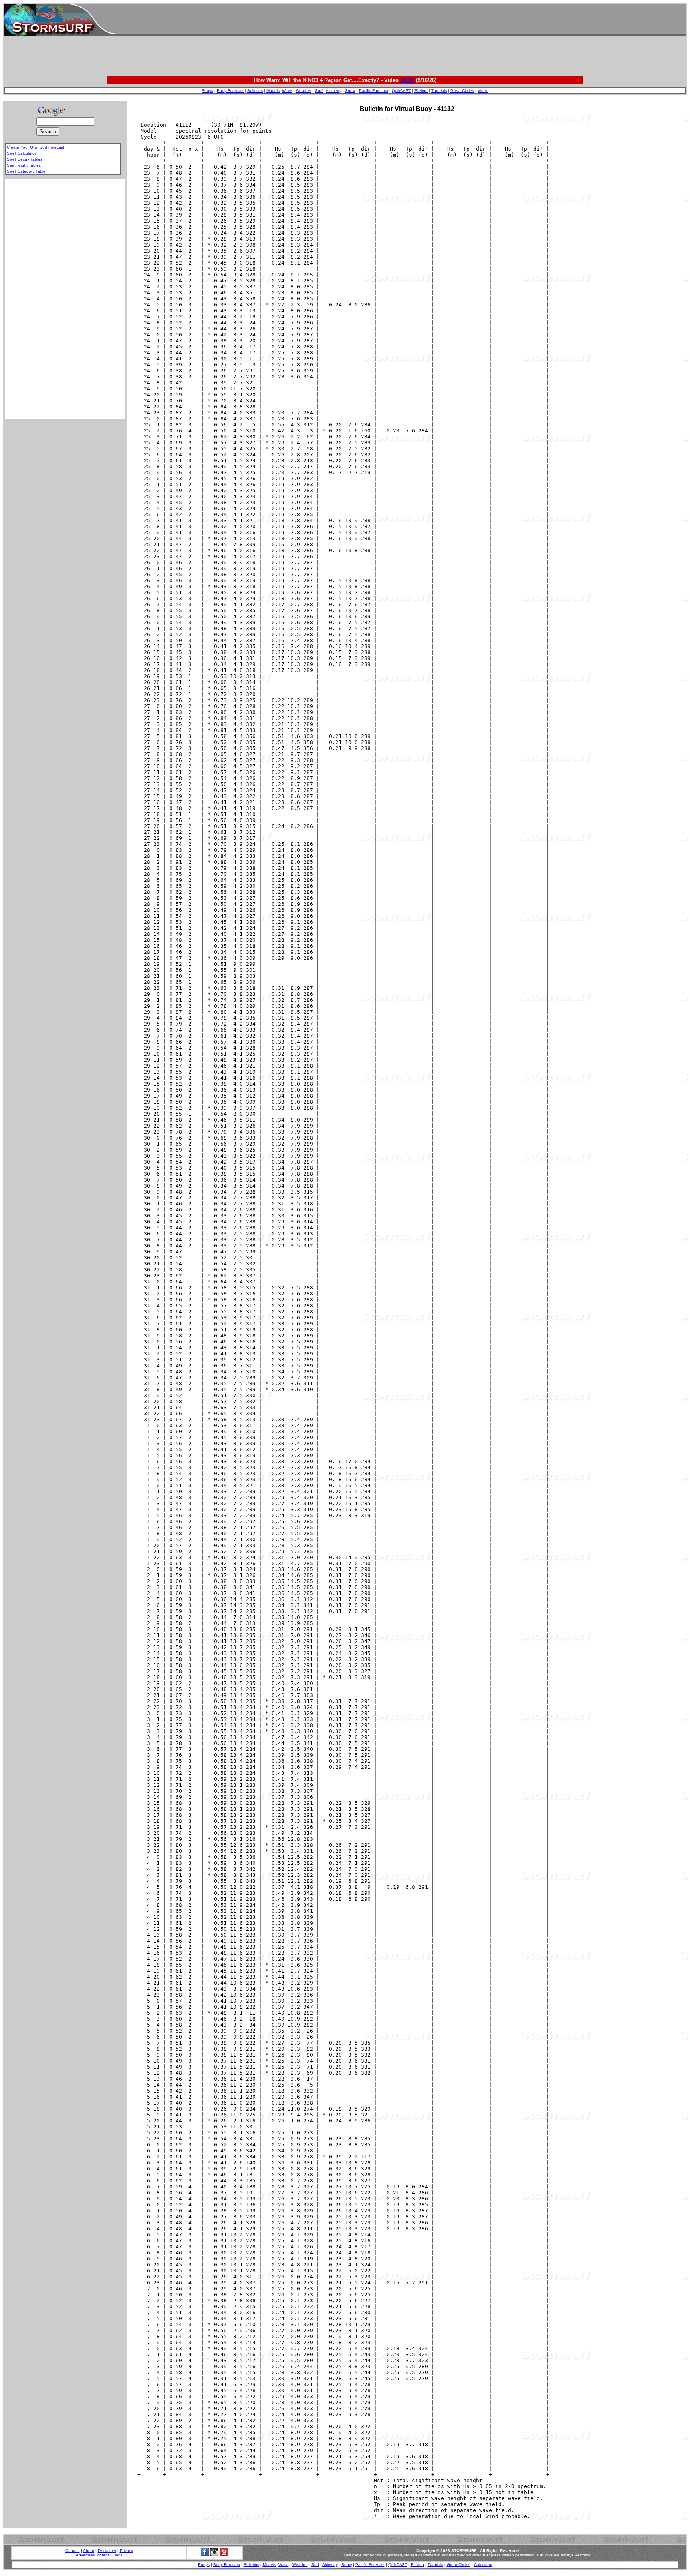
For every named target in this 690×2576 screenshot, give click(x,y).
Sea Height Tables (24, 165)
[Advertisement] (401, 20)
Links (117, 2555)
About (89, 2551)
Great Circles (462, 91)
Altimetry (334, 91)
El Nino (421, 91)
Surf (319, 91)
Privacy (126, 2551)
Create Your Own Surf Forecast (36, 147)
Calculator (483, 2565)
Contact (73, 2551)
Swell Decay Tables (25, 159)
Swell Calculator (21, 153)
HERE (407, 80)
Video (483, 91)
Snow (350, 91)
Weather (304, 91)
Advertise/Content (92, 2555)
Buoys (207, 91)
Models (273, 91)
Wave (287, 91)
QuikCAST (401, 91)
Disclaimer (107, 2551)
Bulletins (255, 91)
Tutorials (439, 91)
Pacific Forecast (374, 91)
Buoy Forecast (230, 91)
